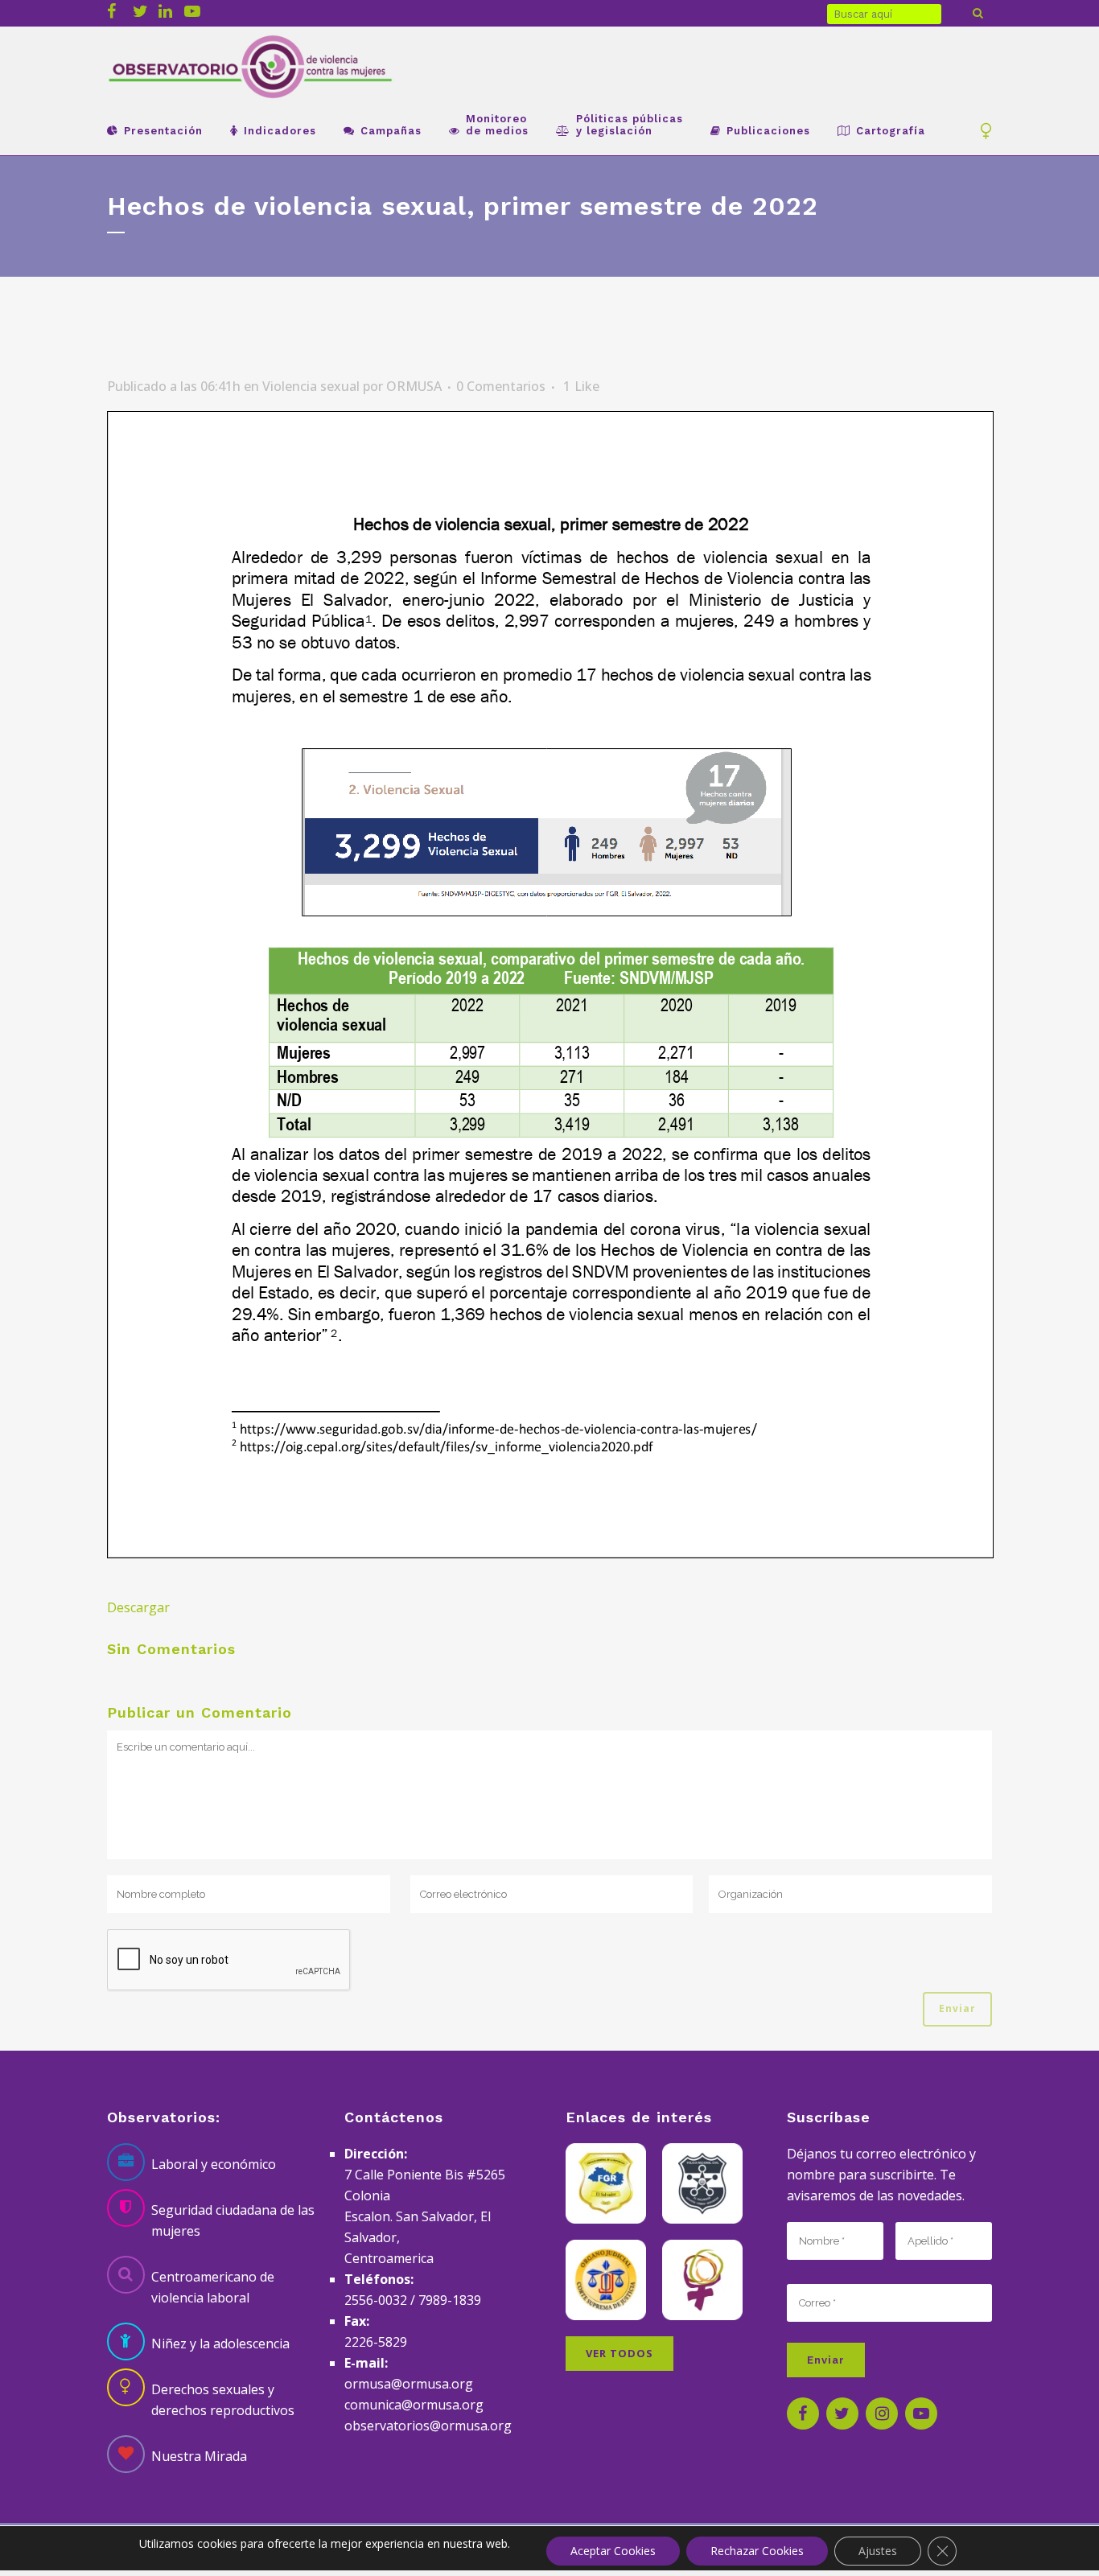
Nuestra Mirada (199, 2456)
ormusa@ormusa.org (409, 2384)
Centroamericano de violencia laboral (213, 2287)
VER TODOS (619, 2353)
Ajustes (878, 2551)
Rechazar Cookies (757, 2551)
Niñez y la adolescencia (220, 2344)
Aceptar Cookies (613, 2551)
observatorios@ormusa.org (428, 2426)
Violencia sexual (311, 386)
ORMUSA (414, 386)
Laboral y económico (214, 2164)
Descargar (138, 1607)
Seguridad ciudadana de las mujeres (233, 2220)
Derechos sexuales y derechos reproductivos (223, 2400)
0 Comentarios (501, 386)
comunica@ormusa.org (414, 2405)
